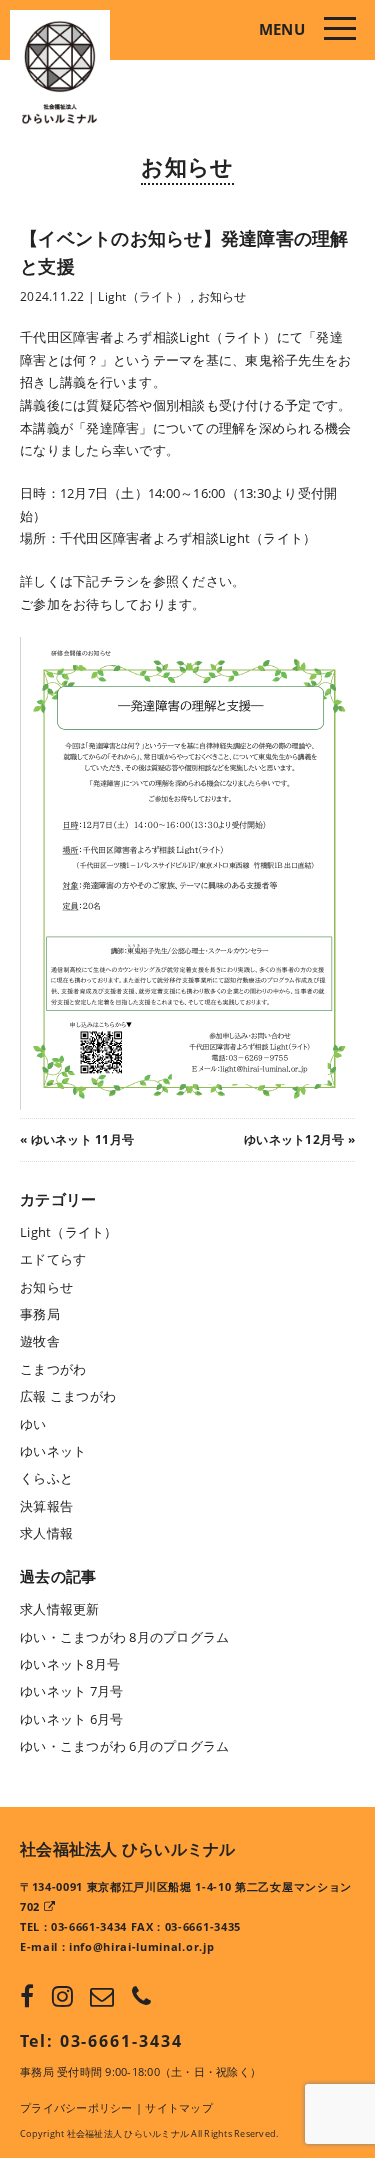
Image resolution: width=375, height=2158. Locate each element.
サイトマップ (179, 2107)
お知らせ (187, 166)
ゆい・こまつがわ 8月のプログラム (124, 1637)
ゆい (33, 1424)
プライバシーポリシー (76, 2107)
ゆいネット (53, 1451)
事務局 (40, 1314)
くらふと (46, 1478)
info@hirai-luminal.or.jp (141, 1946)
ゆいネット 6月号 (71, 1719)
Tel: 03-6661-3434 (101, 2041)
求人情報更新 (60, 1609)
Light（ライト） (143, 296)
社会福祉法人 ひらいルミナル (128, 1849)
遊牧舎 (40, 1341)
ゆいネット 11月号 (83, 1139)
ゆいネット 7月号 (71, 1691)
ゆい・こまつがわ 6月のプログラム (124, 1746)
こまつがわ (53, 1369)
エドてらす (53, 1259)
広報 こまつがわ (68, 1396)
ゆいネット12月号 (294, 1139)
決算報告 (46, 1506)
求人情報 (46, 1533)
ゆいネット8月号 (70, 1664)
